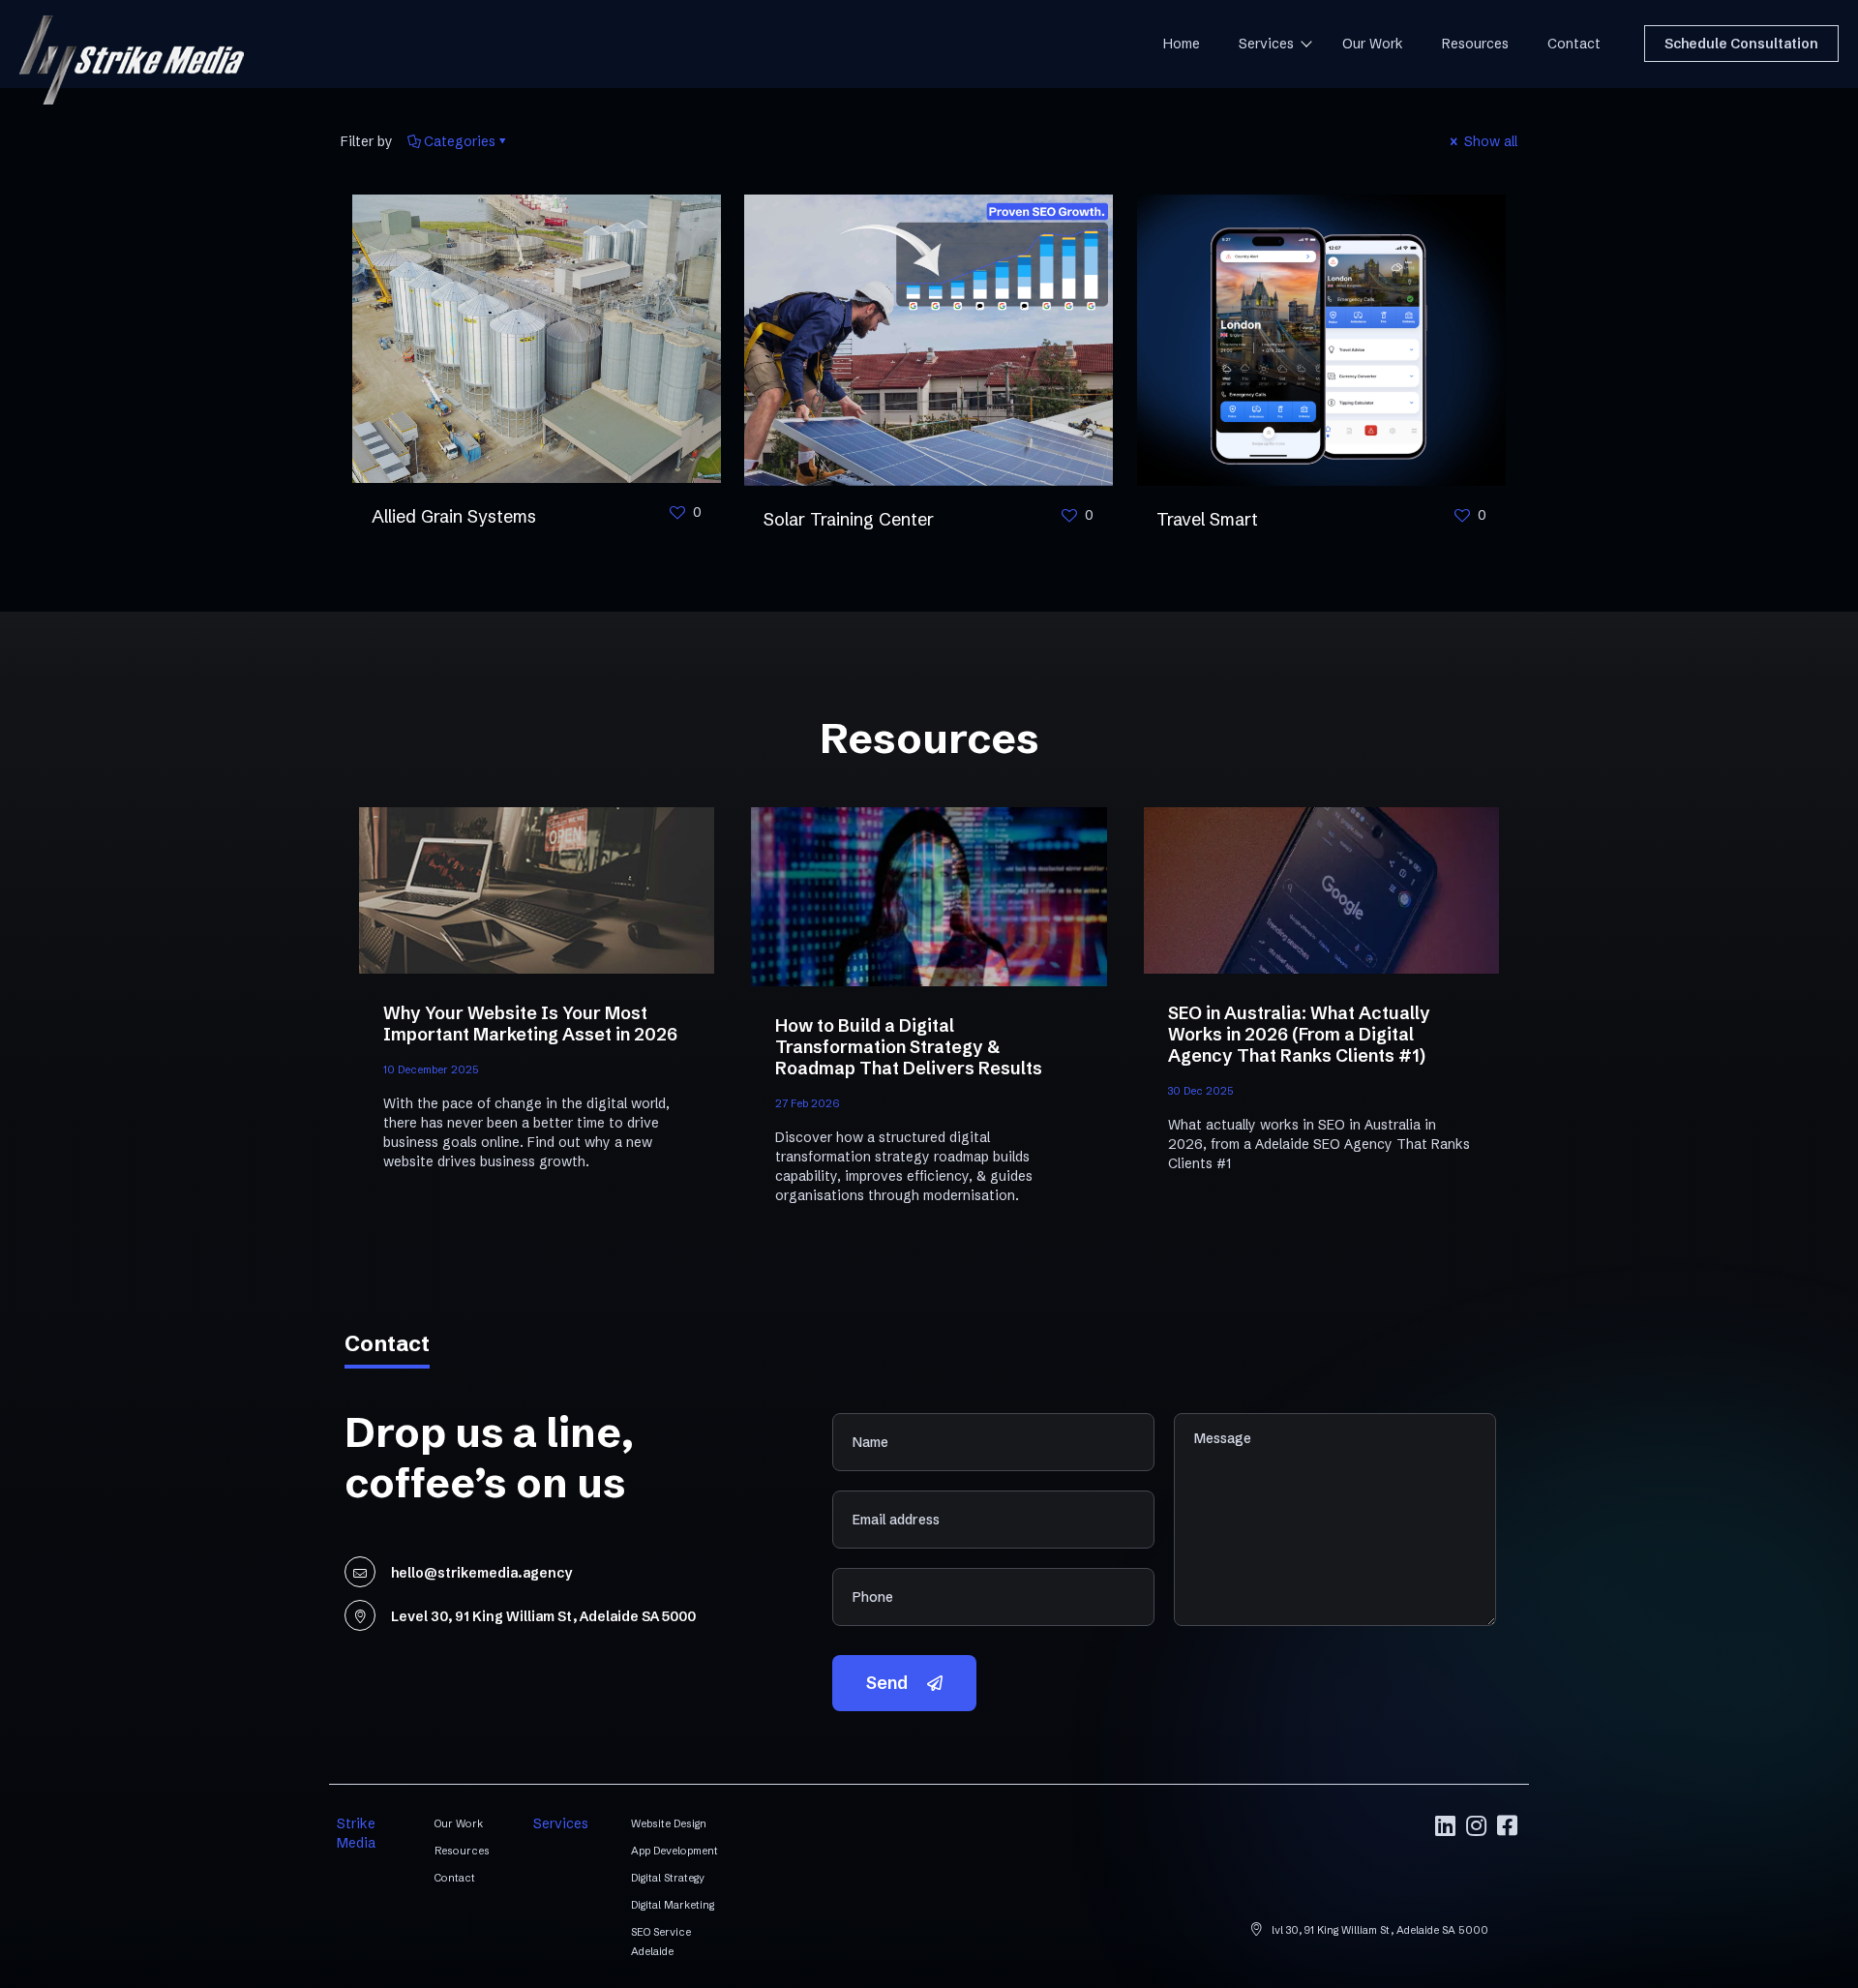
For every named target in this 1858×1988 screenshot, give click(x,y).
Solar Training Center (849, 519)
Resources (462, 1851)
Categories (460, 141)
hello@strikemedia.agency (481, 1573)
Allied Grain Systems (454, 516)
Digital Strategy (668, 1878)
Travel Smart (1207, 519)
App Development (674, 1851)
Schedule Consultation (1741, 44)
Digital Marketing (673, 1905)
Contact (455, 1878)
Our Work (459, 1823)
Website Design (669, 1823)
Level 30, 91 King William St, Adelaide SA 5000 (543, 1616)
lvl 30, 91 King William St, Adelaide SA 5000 (1379, 1930)
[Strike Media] (132, 52)
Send (887, 1683)
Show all (1489, 141)
